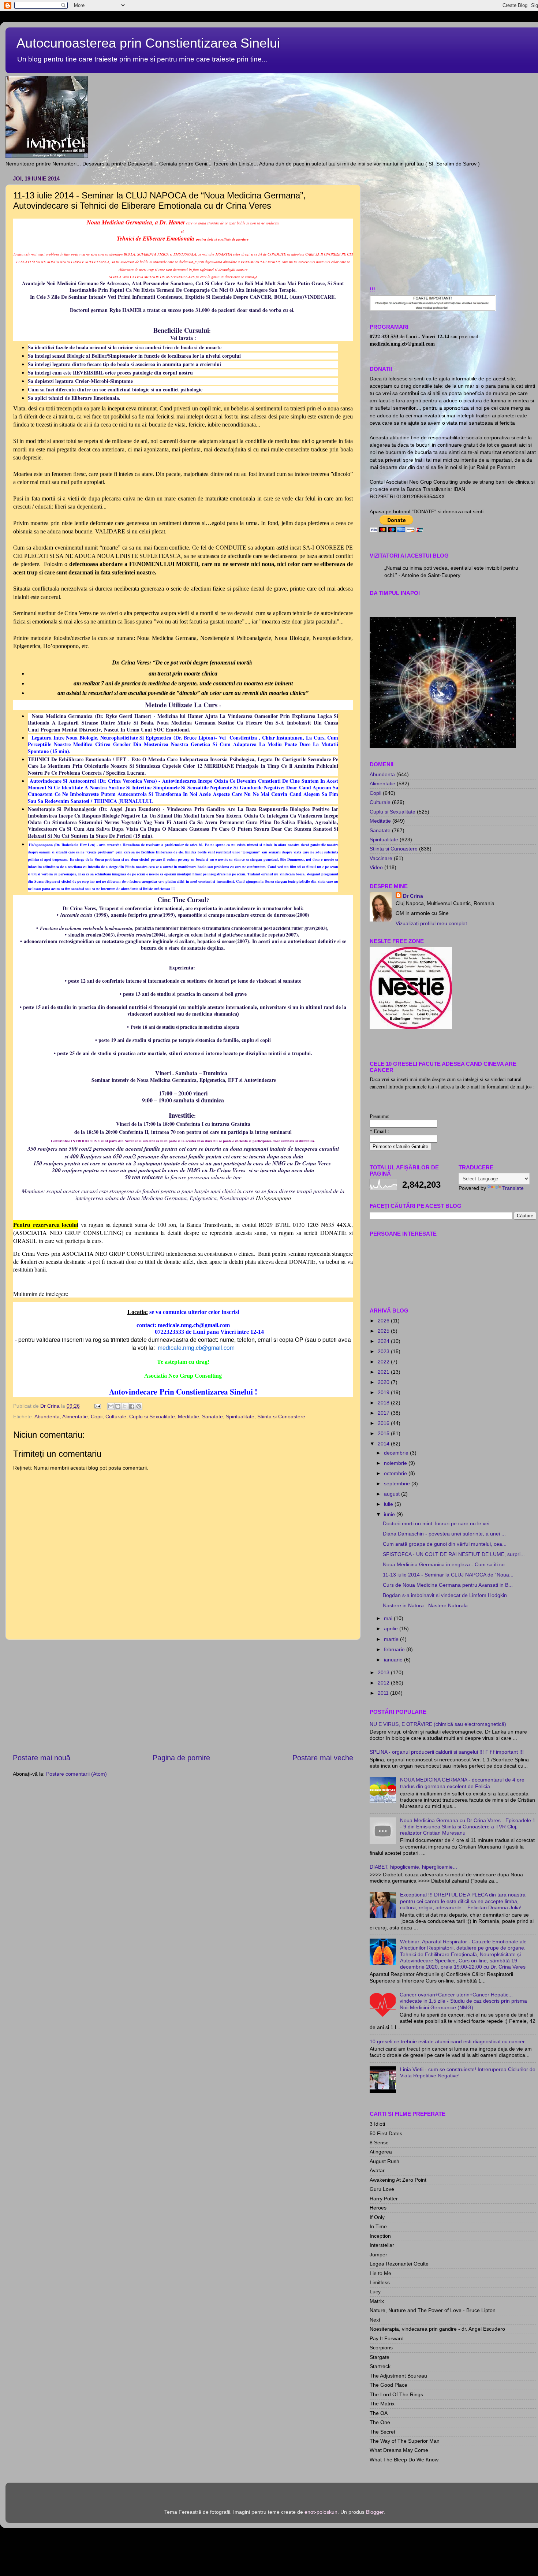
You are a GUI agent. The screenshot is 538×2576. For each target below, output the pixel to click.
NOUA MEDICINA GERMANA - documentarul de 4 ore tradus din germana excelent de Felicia (462, 1783)
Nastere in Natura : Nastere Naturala (425, 1605)
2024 (384, 1341)
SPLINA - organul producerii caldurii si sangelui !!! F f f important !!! (447, 1752)
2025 (384, 1331)
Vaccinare (381, 858)
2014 (384, 1444)
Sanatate (212, 1417)
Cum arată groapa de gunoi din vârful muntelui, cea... (445, 1544)
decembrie (397, 1453)
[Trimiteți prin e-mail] (111, 1406)
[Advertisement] (183, 1696)
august (393, 1494)
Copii (97, 1417)
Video (376, 867)
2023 (384, 1351)
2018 (384, 1403)
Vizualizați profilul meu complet (431, 923)
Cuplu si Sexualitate (152, 1417)
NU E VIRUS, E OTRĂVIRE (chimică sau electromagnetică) (438, 1724)
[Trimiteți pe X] (125, 1406)
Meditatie (188, 1417)
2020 (384, 1382)
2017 (384, 1413)
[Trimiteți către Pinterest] (139, 1406)
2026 (384, 1321)
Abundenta (47, 1417)
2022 (384, 1362)
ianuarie (394, 1660)
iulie (389, 1504)
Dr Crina (413, 896)
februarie (395, 1649)
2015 (384, 1433)
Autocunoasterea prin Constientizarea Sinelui (148, 43)
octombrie (396, 1473)
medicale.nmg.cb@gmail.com (196, 1347)
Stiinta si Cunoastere (281, 1417)
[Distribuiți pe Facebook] (132, 1406)
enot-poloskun (321, 2512)
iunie (390, 1514)
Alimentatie (75, 1417)
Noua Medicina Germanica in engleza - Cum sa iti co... (446, 1564)
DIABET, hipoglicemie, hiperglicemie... (413, 1867)
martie (392, 1639)
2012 (384, 1683)
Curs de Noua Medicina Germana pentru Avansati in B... (448, 1585)
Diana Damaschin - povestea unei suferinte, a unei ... (444, 1534)
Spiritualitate (240, 1417)
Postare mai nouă (42, 1758)
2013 (384, 1672)
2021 (384, 1372)
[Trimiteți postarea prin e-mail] (97, 1406)
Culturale (116, 1417)
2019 (384, 1392)
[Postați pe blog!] (118, 1406)
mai (389, 1618)
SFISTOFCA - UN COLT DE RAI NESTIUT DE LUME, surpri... (454, 1554)
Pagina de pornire (181, 1758)
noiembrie (396, 1463)
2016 (384, 1423)
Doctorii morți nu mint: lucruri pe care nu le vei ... (439, 1523)
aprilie (392, 1628)
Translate (513, 1188)
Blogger (375, 2512)
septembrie (398, 1484)
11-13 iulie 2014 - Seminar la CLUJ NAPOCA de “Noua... (448, 1575)
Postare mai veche (323, 1758)
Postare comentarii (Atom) (76, 1774)
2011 (384, 1693)
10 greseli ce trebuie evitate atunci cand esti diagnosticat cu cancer (447, 2041)
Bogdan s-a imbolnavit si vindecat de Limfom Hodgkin (445, 1595)
